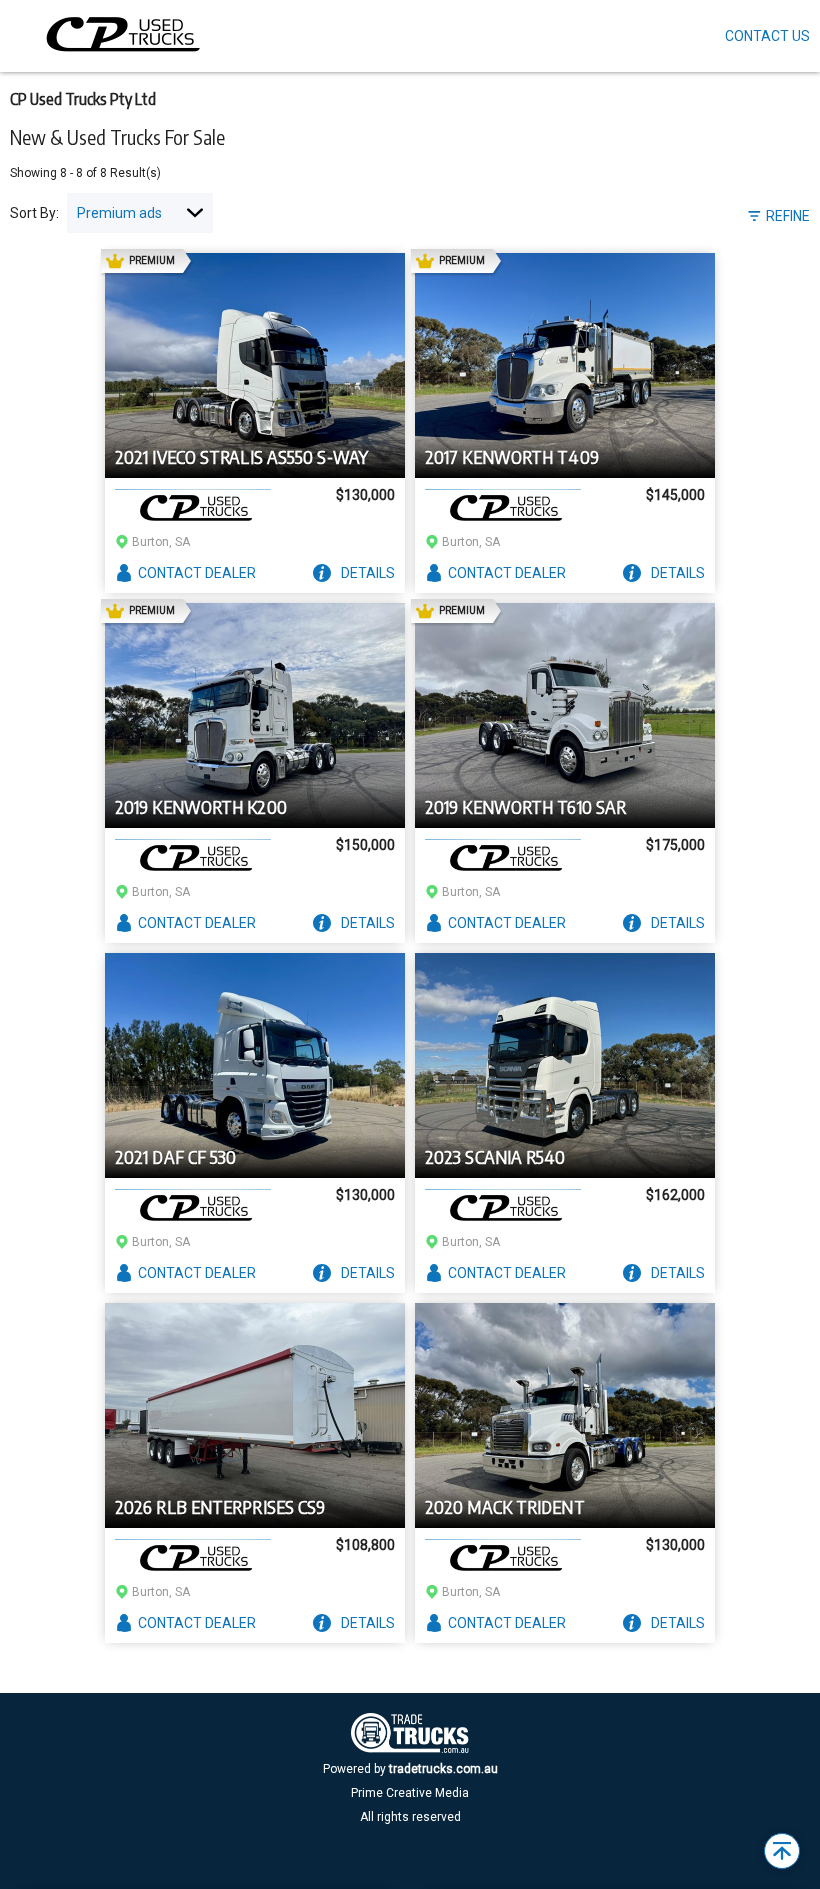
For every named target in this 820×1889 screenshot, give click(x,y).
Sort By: (34, 213)
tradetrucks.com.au (443, 1769)
